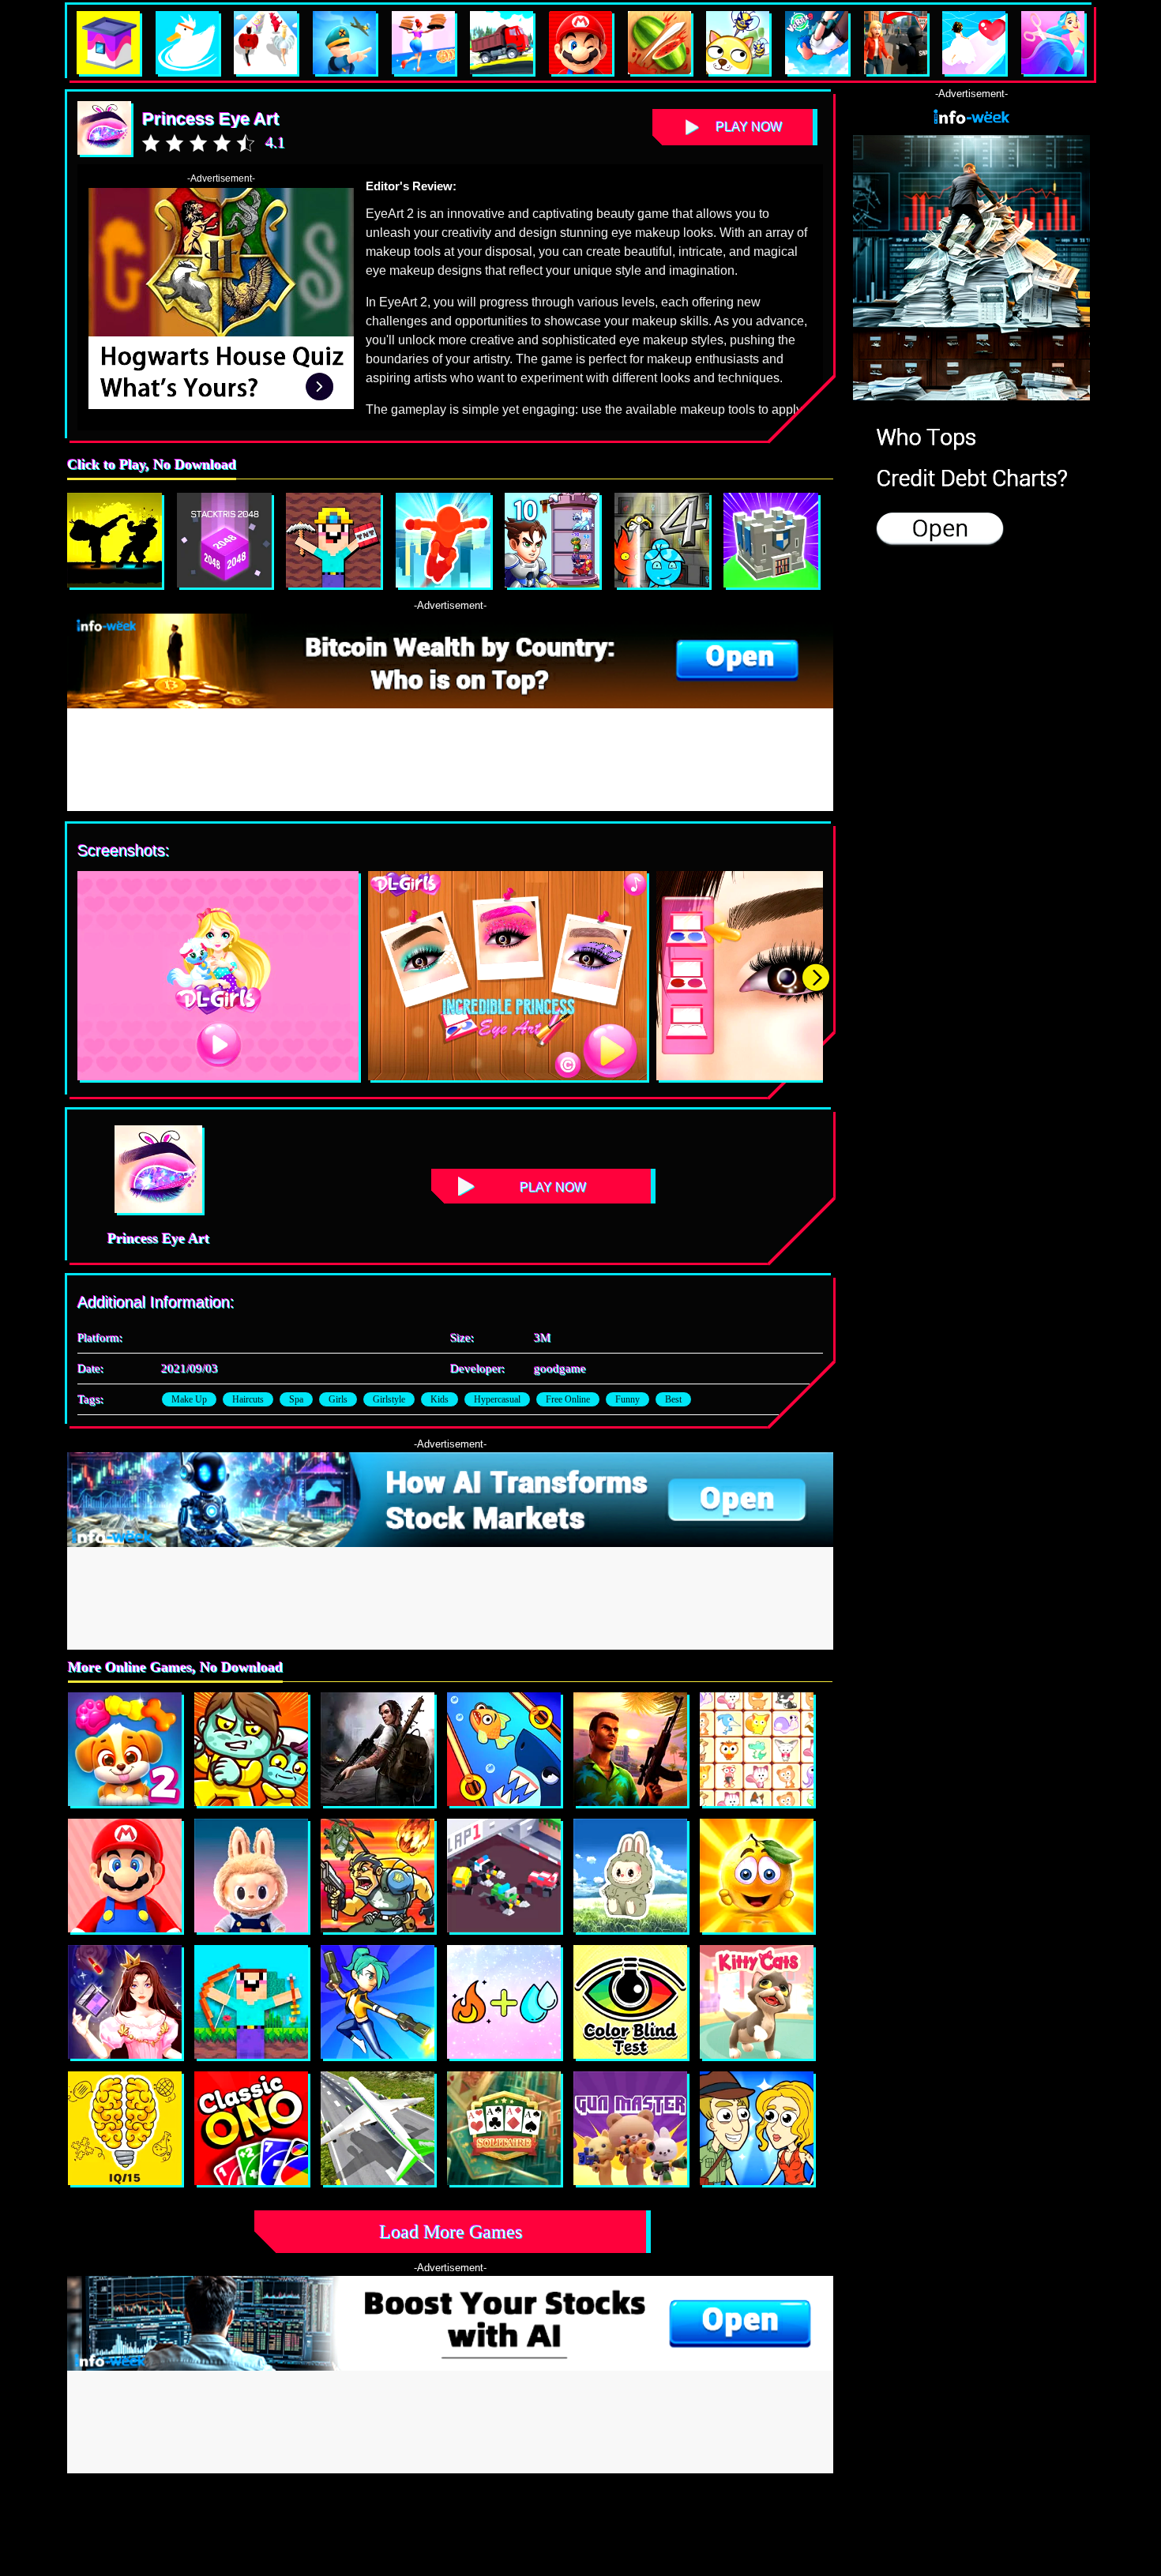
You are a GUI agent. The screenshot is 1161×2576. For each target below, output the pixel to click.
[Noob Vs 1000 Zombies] (251, 2002)
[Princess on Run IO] (125, 2002)
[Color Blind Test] (630, 2002)
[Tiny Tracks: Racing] (504, 1876)
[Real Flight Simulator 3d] (378, 2128)
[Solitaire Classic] (504, 2128)
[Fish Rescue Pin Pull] (504, 1749)
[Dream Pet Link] (757, 1749)
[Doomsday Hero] (378, 1749)
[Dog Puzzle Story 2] (125, 1749)
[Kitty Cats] (757, 2002)
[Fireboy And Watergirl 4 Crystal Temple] (662, 540)
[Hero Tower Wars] (552, 540)
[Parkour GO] (443, 540)
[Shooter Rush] (378, 2002)
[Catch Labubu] (630, 1876)
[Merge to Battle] (771, 540)
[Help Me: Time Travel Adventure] (757, 2128)
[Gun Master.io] (630, 2128)
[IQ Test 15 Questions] (125, 2128)
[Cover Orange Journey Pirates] (757, 1876)
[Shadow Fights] (115, 540)
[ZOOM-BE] (251, 1749)
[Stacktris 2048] (224, 540)
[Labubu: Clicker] (251, 1876)
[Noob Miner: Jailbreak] (333, 540)
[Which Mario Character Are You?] (125, 1876)
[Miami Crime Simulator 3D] (630, 1749)
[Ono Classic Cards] (251, 2128)
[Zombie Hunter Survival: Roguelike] (378, 1876)
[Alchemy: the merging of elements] (504, 2002)
